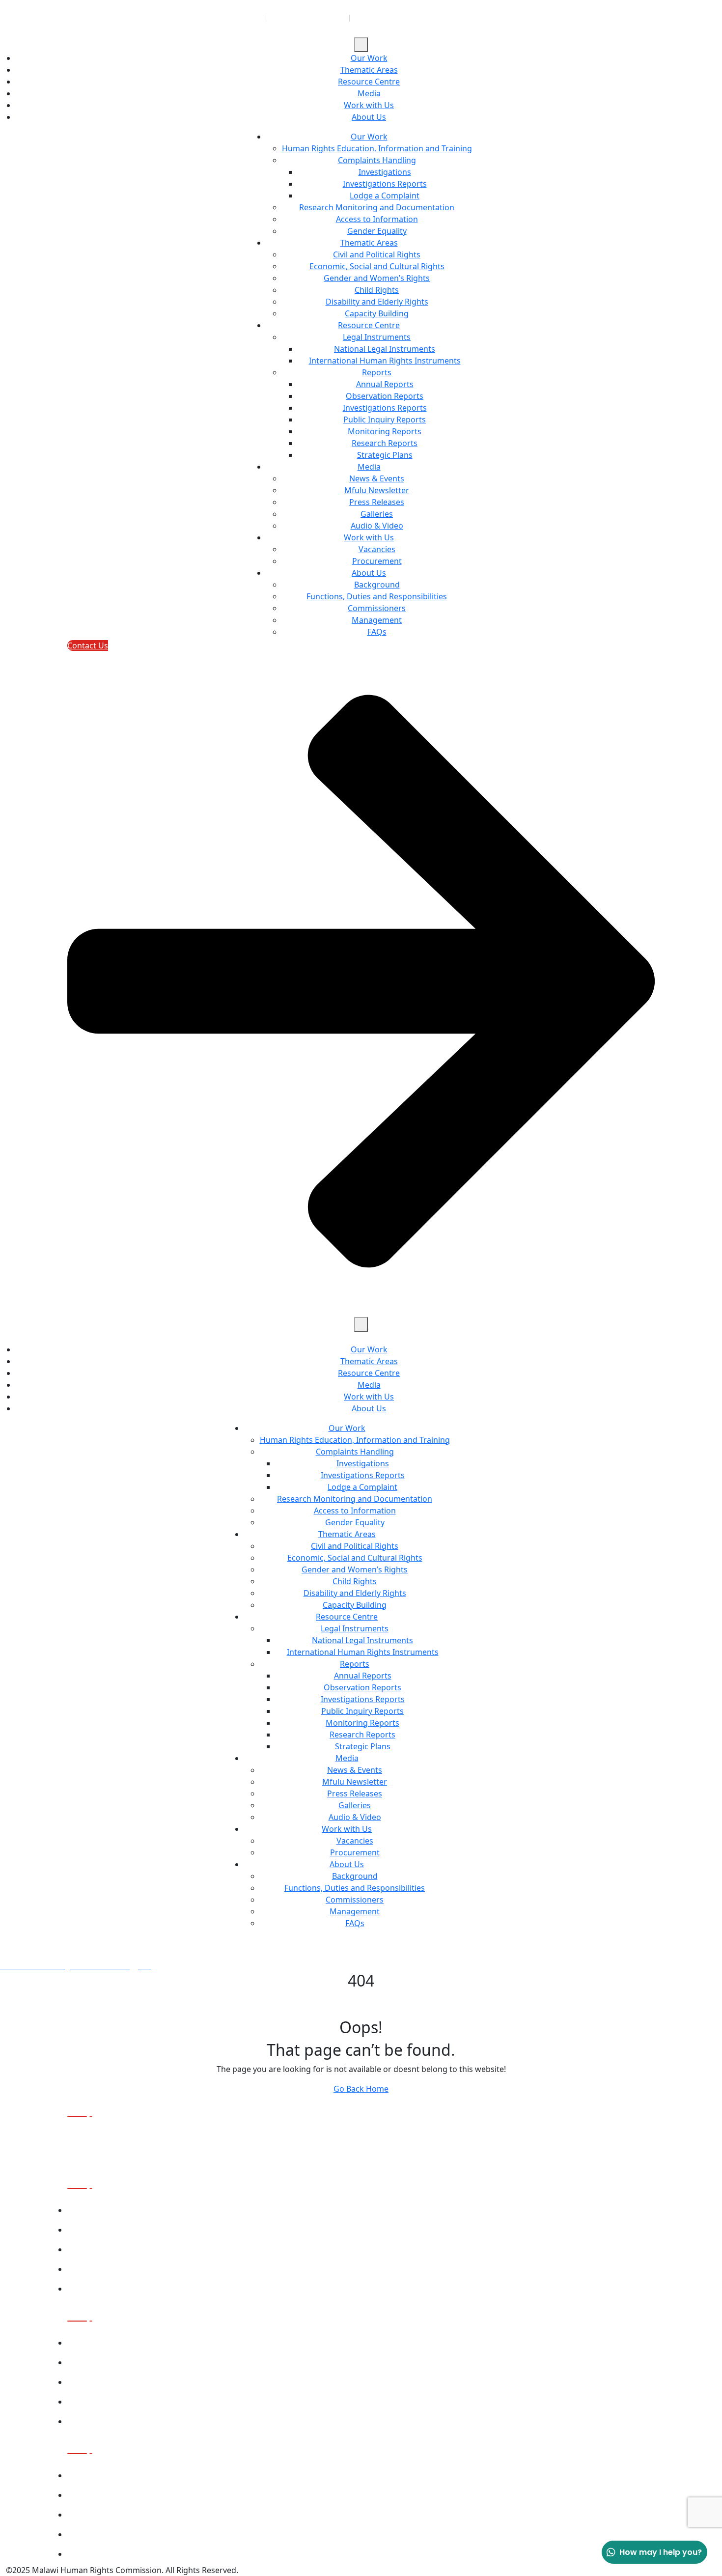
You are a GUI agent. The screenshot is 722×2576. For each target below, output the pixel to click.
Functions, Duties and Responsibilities (377, 596)
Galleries (377, 514)
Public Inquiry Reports (385, 420)
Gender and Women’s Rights (377, 278)
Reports (377, 372)
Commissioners (377, 608)
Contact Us (86, 2289)
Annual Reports (385, 384)
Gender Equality (377, 231)
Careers (81, 2269)
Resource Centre (369, 82)
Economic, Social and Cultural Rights (377, 266)
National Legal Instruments (385, 349)
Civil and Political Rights (377, 254)
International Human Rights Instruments (385, 361)
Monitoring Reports (385, 431)
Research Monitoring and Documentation (377, 207)
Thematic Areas (369, 70)
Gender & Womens (100, 2382)
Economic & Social (99, 2363)
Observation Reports (385, 396)
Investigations (385, 172)
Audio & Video (377, 526)
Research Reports (385, 443)
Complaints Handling (377, 160)
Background (377, 585)
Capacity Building (377, 313)
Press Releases (377, 502)
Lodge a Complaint (385, 196)
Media (369, 93)
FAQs (377, 632)
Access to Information (377, 219)
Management (377, 620)
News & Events (377, 478)
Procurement (377, 561)
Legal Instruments (377, 337)
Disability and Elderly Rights (377, 302)
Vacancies (377, 549)
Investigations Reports (385, 184)
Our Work (369, 58)
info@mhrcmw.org (394, 18)
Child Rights (377, 290)
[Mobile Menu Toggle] (361, 45)
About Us (369, 117)
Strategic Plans (385, 455)
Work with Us (369, 105)
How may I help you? (661, 2552)
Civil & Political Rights (104, 2343)
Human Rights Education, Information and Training (377, 148)
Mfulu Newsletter (377, 490)
